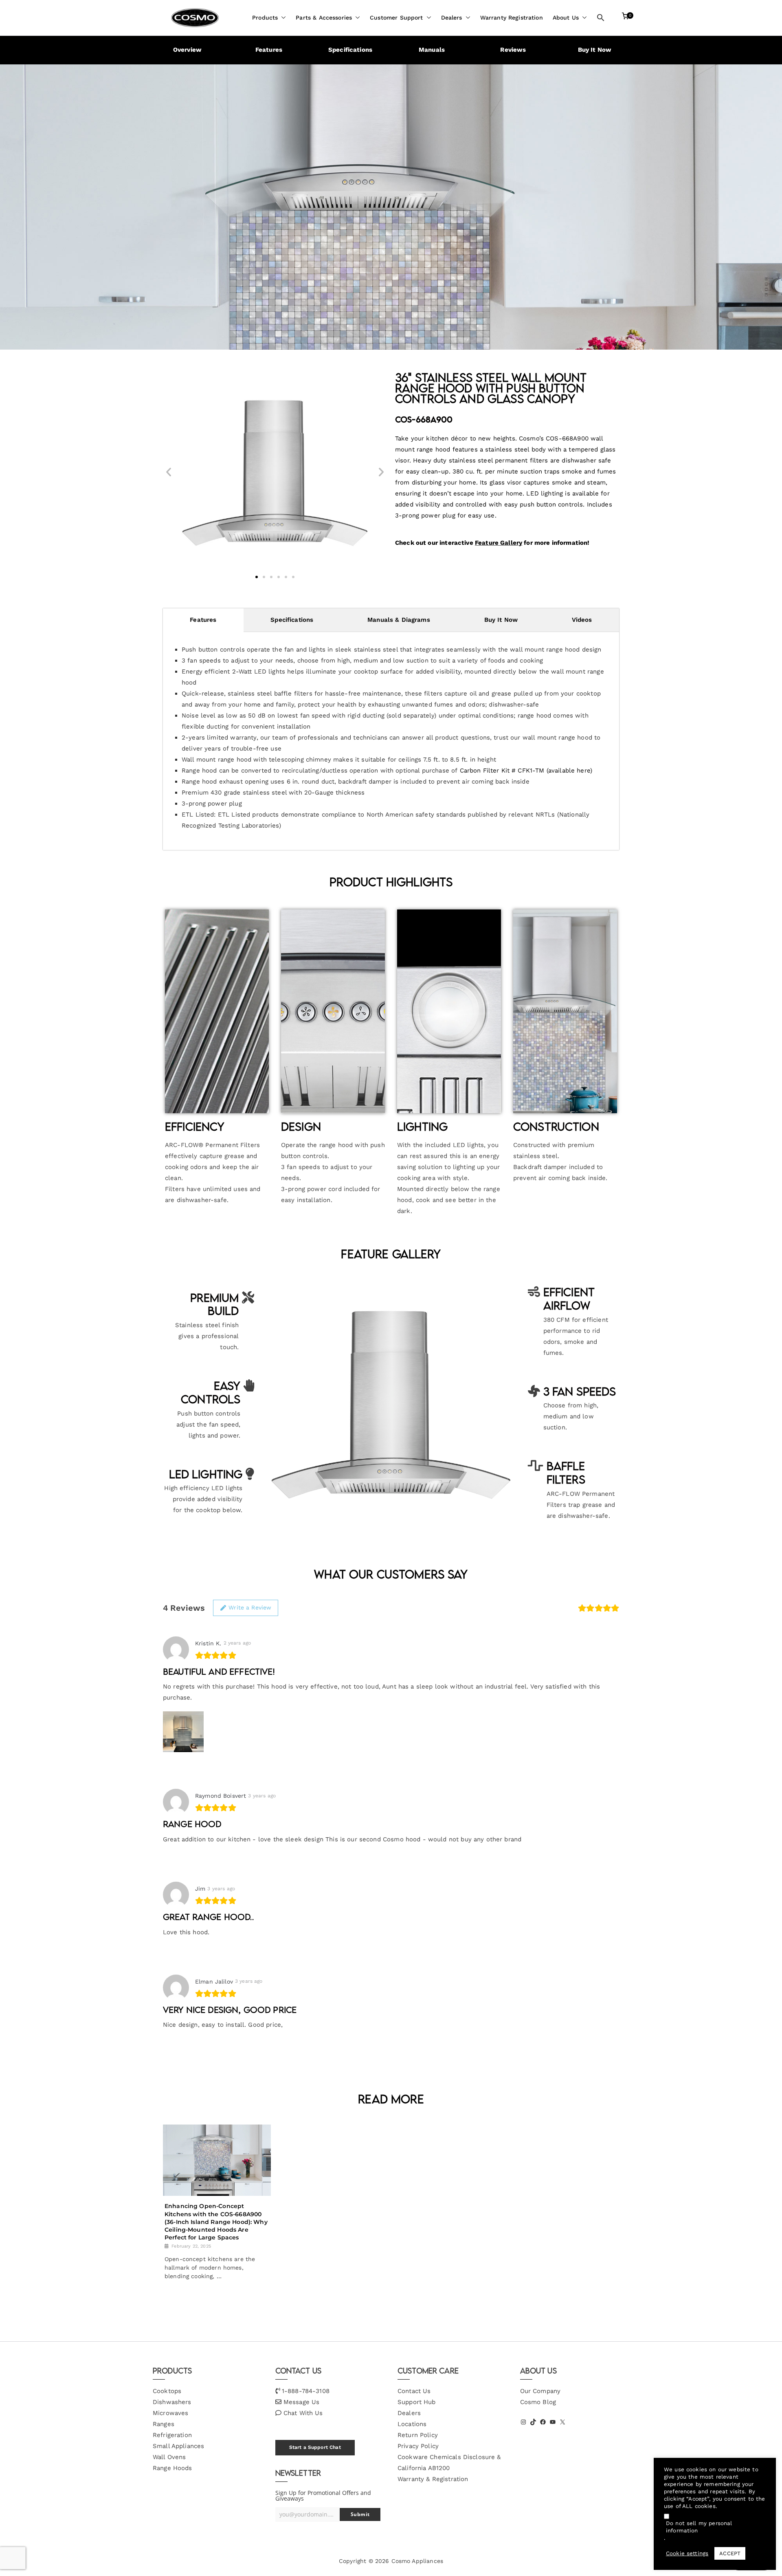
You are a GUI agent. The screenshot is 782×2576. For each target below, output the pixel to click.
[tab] (203, 620)
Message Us (302, 2402)
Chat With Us (303, 2413)
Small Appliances (178, 2446)
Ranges (164, 2424)
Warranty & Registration (433, 2479)
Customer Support (396, 18)
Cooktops (167, 2391)
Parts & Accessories (324, 18)
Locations (412, 2424)
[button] (282, 18)
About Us (566, 18)
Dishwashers (172, 2402)
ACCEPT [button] (730, 2553)
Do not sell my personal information (699, 2527)
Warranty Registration (512, 18)
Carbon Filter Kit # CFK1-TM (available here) (526, 771)
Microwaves (171, 2413)
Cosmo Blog (538, 2402)
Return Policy (418, 2435)
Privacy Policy (418, 2446)
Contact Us (414, 2391)
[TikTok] (533, 2422)
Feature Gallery (499, 543)
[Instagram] (523, 2422)
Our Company (540, 2391)
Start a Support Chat (315, 2447)
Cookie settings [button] (687, 2553)
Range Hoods (172, 2468)
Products (265, 18)
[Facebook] (543, 2422)
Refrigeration (172, 2435)
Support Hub (417, 2402)
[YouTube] (553, 2422)
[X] (562, 2422)
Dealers (452, 18)
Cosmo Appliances (417, 2561)
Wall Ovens (169, 2457)
